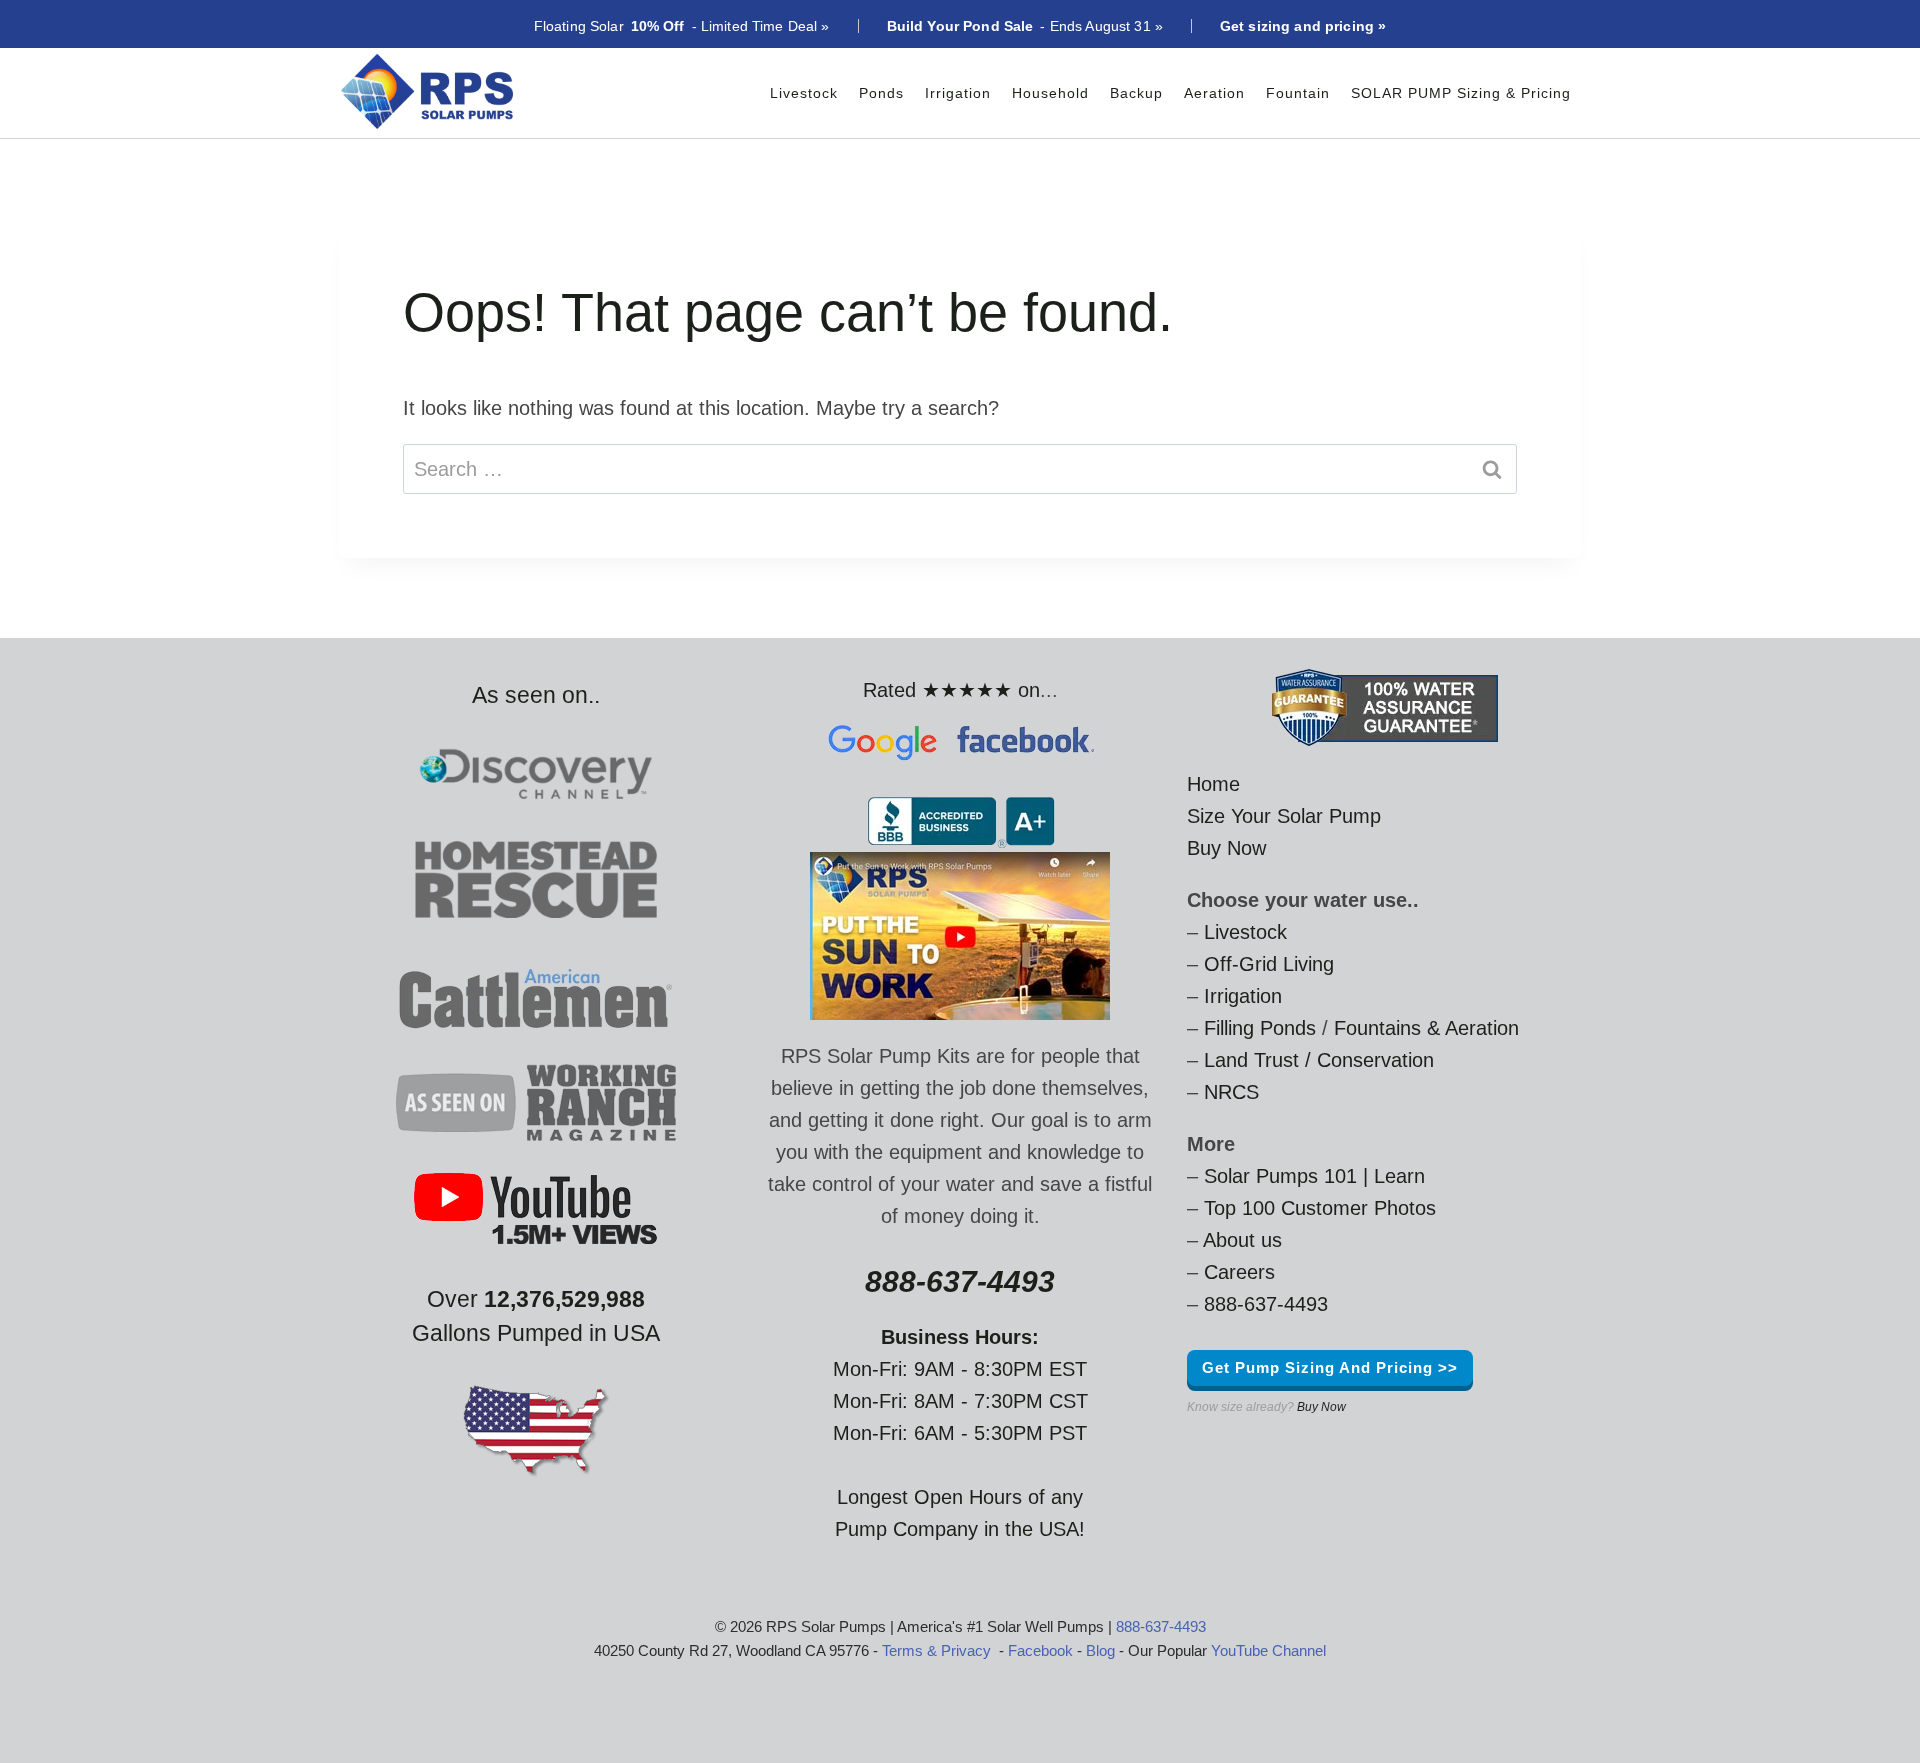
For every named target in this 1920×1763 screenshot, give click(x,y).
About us (1242, 1240)
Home (1213, 784)
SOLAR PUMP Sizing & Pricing (1461, 93)
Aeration (1214, 93)
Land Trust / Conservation (1319, 1060)
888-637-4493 (1266, 1304)
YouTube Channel (1268, 1650)
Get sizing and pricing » (1303, 26)
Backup (1136, 93)
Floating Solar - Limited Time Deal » (682, 26)
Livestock (804, 93)
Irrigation (958, 93)
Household (1050, 93)
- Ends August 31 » (1025, 26)
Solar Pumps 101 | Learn (1314, 1176)
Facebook (1040, 1650)
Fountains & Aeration (1426, 1028)
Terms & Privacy (936, 1650)
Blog (1100, 1650)
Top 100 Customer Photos (1320, 1208)
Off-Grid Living (1269, 964)
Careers (1239, 1272)
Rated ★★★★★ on (951, 690)
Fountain (1298, 93)
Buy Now (1226, 848)
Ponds (881, 93)
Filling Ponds (1260, 1028)
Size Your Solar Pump (1284, 816)
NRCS (1231, 1092)
